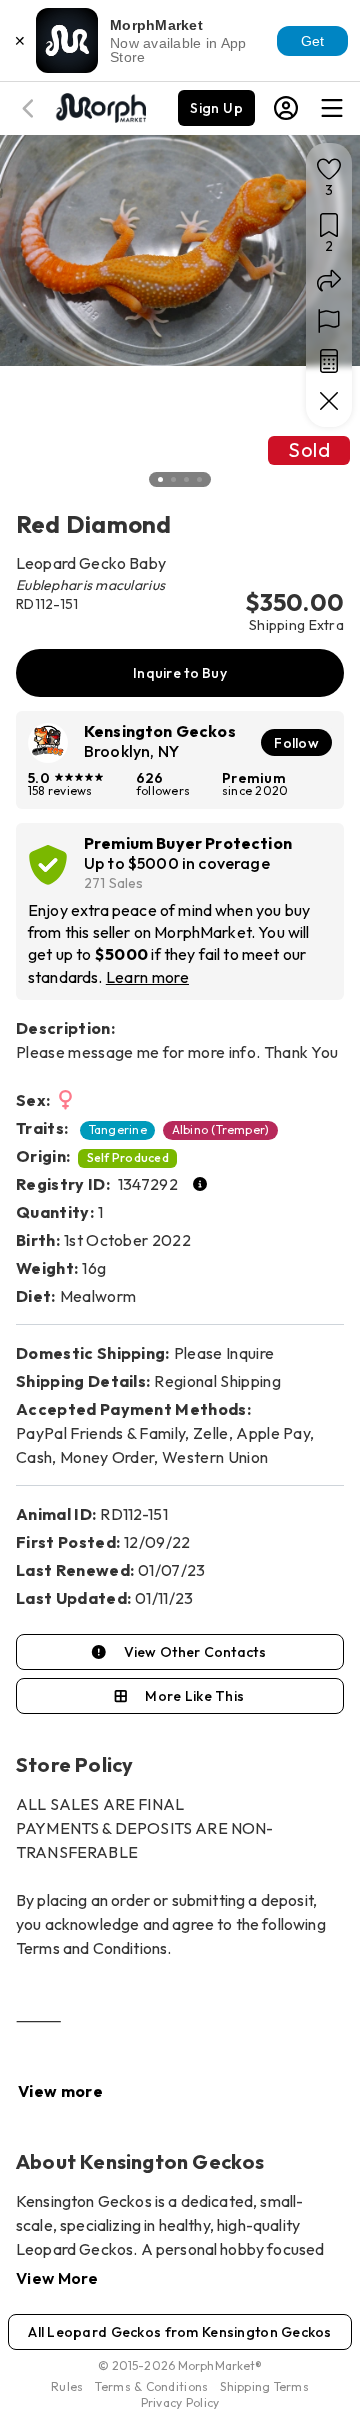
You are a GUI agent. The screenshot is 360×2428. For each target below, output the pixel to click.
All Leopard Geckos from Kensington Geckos (180, 2332)
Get (313, 41)
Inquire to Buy (180, 673)
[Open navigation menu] (332, 108)
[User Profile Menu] (286, 108)
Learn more (147, 977)
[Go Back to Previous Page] (31, 108)
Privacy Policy (180, 2402)
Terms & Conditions (151, 2386)
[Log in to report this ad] (329, 321)
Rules (67, 2386)
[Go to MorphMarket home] (100, 106)
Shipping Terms (264, 2386)
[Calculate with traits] (329, 361)
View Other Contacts (195, 1652)
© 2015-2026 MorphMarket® (180, 2365)
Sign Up (216, 108)
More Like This (194, 1696)
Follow (296, 743)
